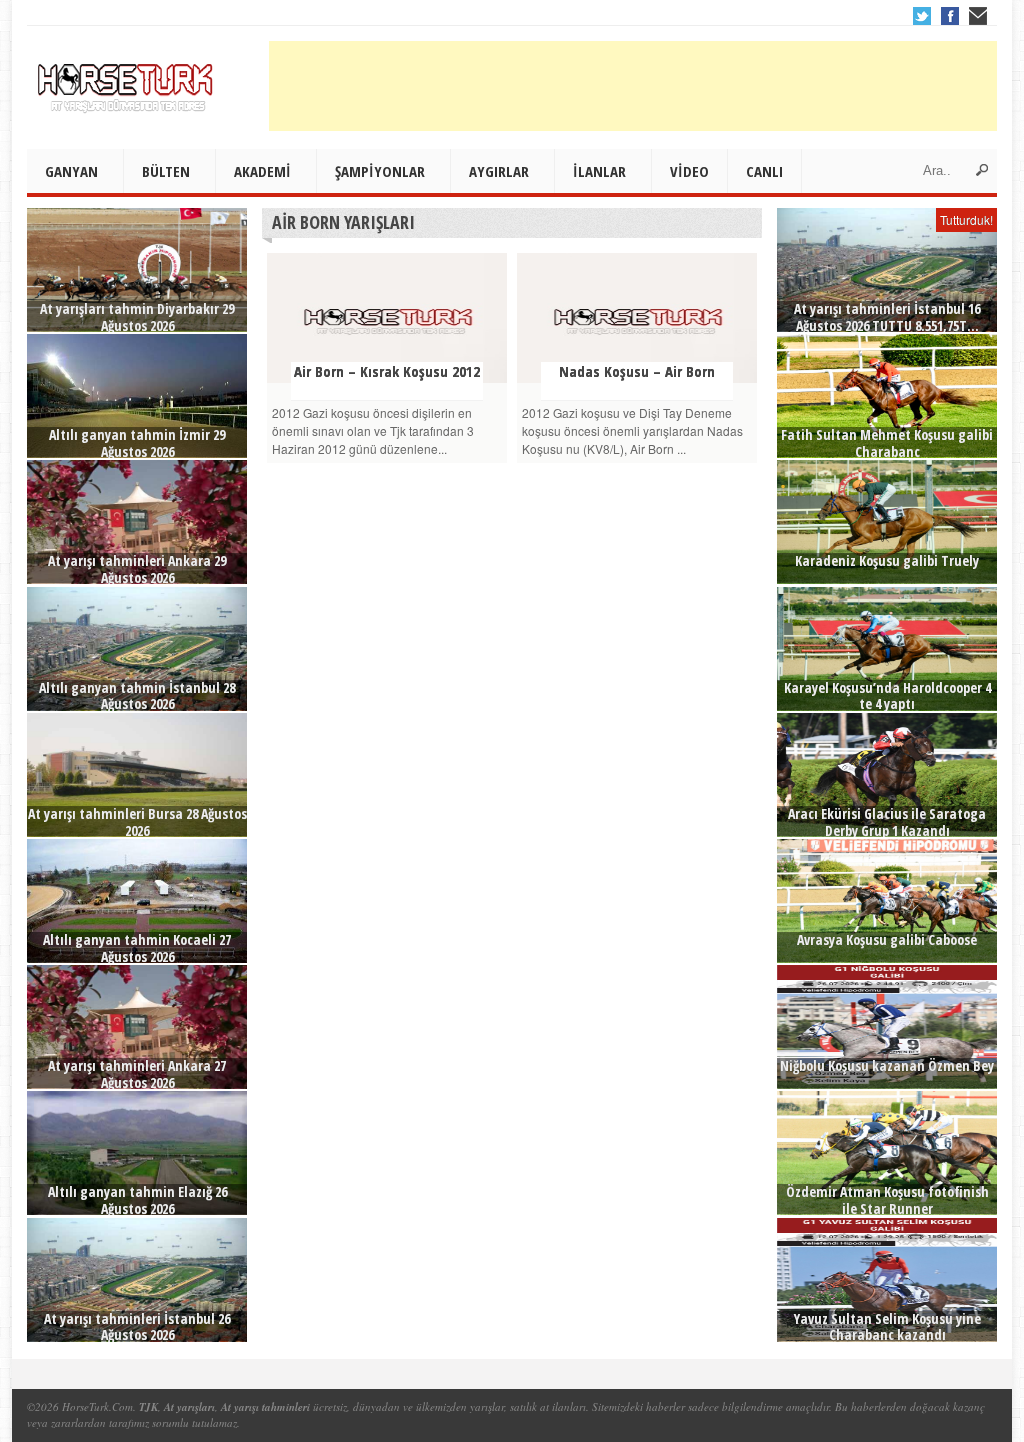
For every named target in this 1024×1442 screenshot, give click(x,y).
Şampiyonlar (380, 171)
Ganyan (71, 171)
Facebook (950, 16)
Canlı (764, 171)
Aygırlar (499, 171)
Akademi (262, 171)
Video (689, 171)
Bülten (166, 171)
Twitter (922, 16)
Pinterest (978, 16)
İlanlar (599, 171)
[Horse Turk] (127, 81)
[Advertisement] (633, 86)
